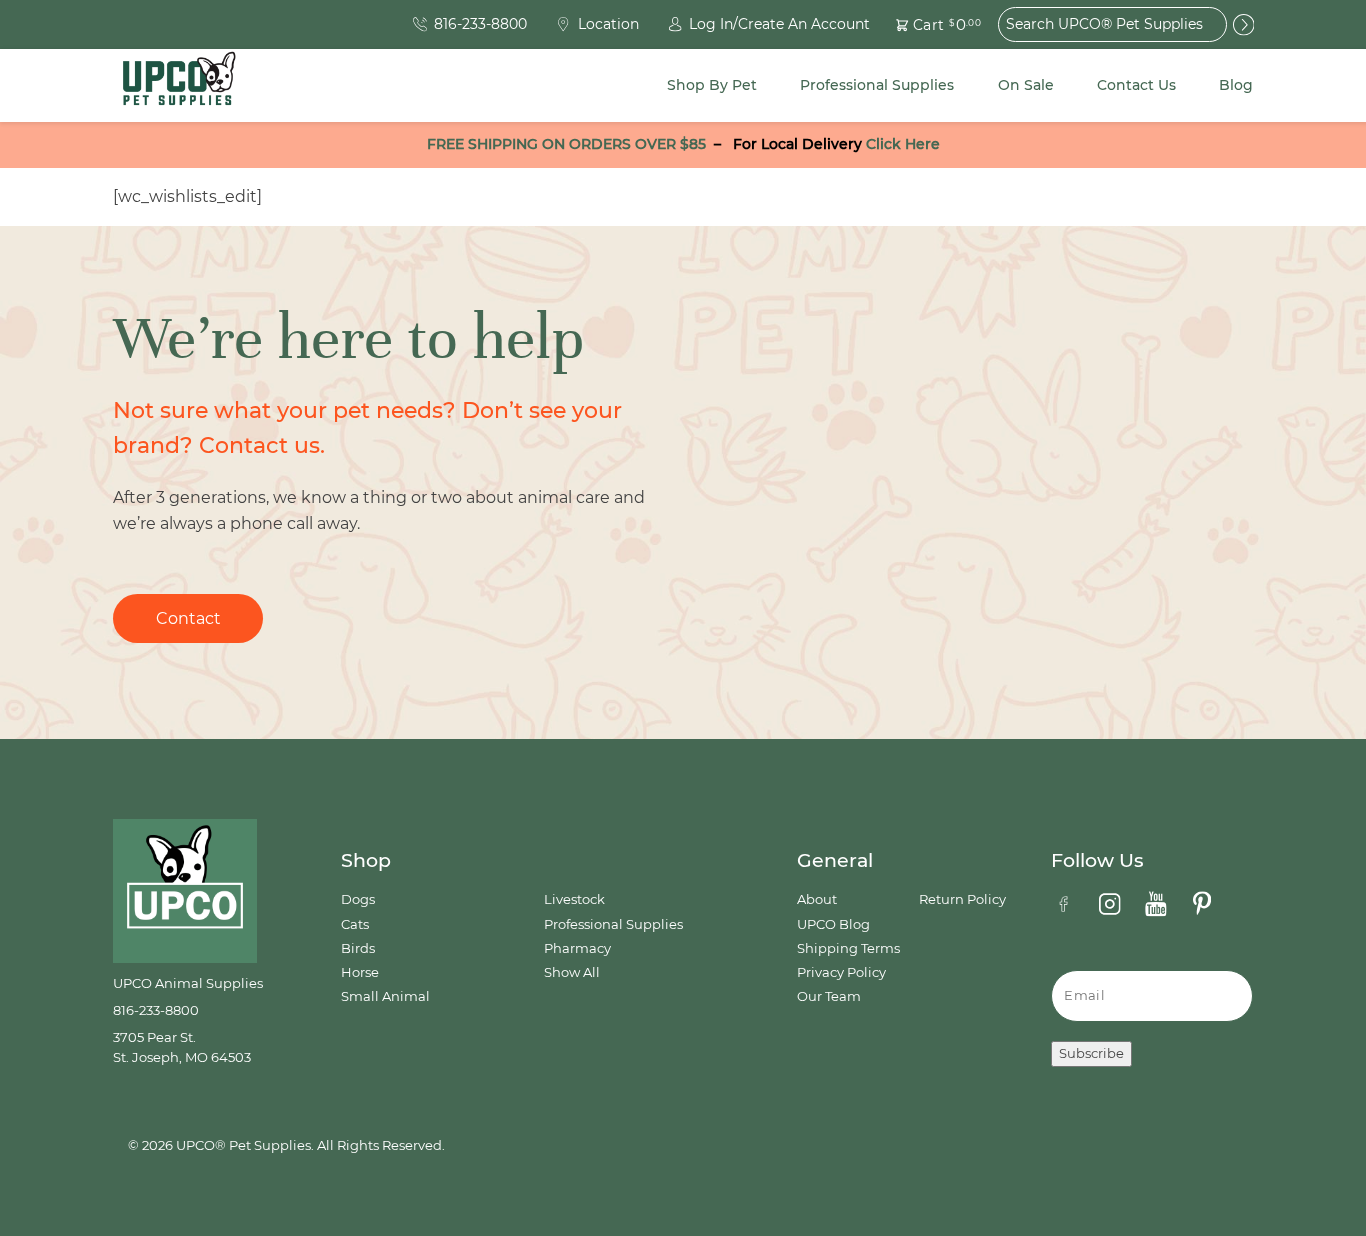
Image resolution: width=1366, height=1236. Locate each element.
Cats (355, 924)
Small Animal (385, 996)
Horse (360, 972)
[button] (927, 24)
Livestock (574, 899)
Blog (1236, 85)
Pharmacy (577, 948)
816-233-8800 (156, 1010)
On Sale (1026, 85)
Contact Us (1136, 85)
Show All (572, 972)
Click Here (903, 144)
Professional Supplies (877, 85)
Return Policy (962, 899)
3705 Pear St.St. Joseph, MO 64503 (182, 1047)
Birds (358, 948)
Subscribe (1091, 1053)
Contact (188, 618)
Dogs (358, 899)
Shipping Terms (848, 948)
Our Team (829, 996)
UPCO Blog (833, 924)
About (817, 899)
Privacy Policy (841, 972)
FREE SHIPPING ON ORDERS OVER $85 (566, 144)
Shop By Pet (712, 85)
